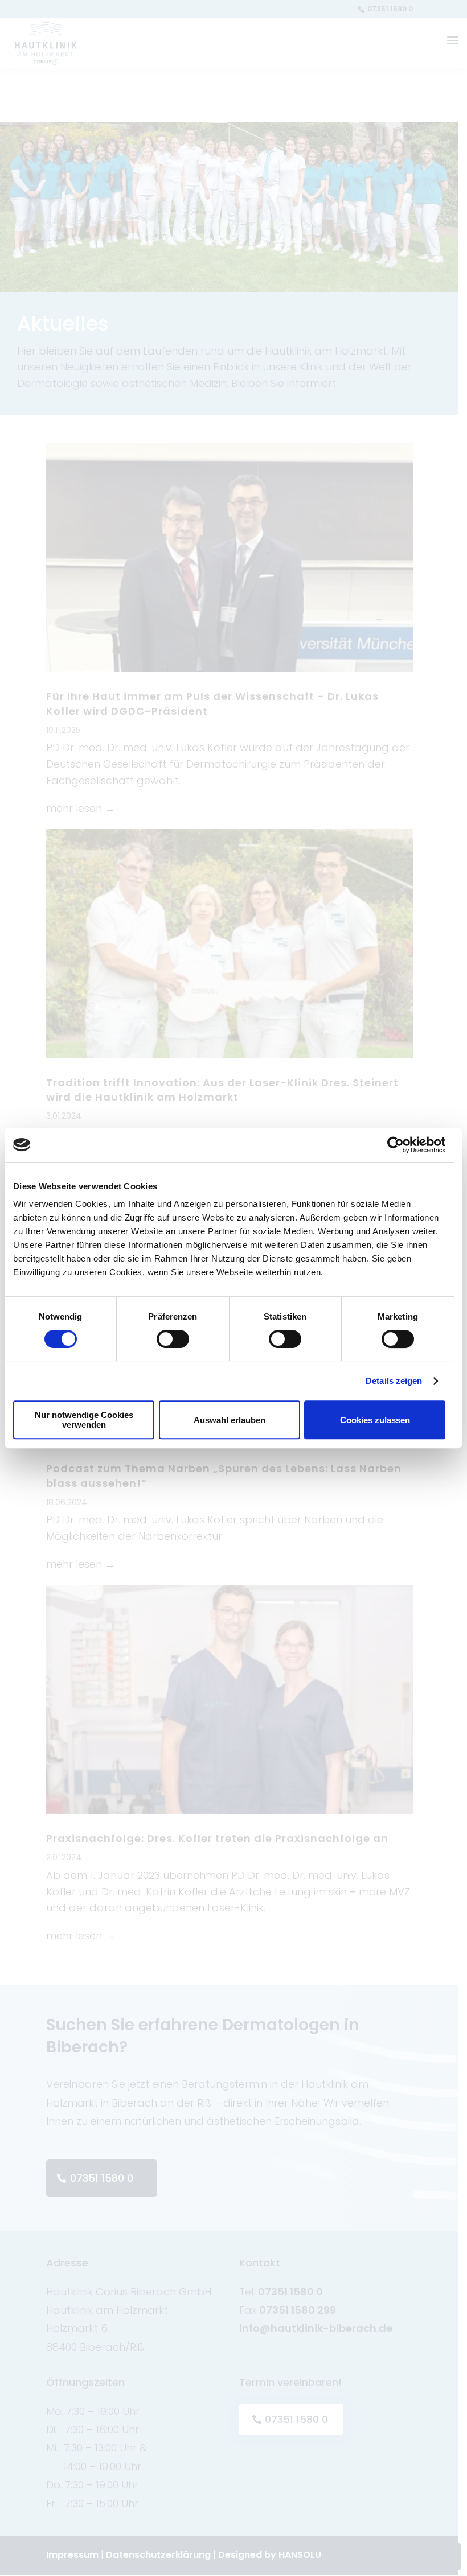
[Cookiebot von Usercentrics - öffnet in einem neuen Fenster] (396, 1145)
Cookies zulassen (375, 1420)
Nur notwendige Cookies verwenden (84, 1420)
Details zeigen (394, 1381)
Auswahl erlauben (230, 1420)
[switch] (173, 1339)
